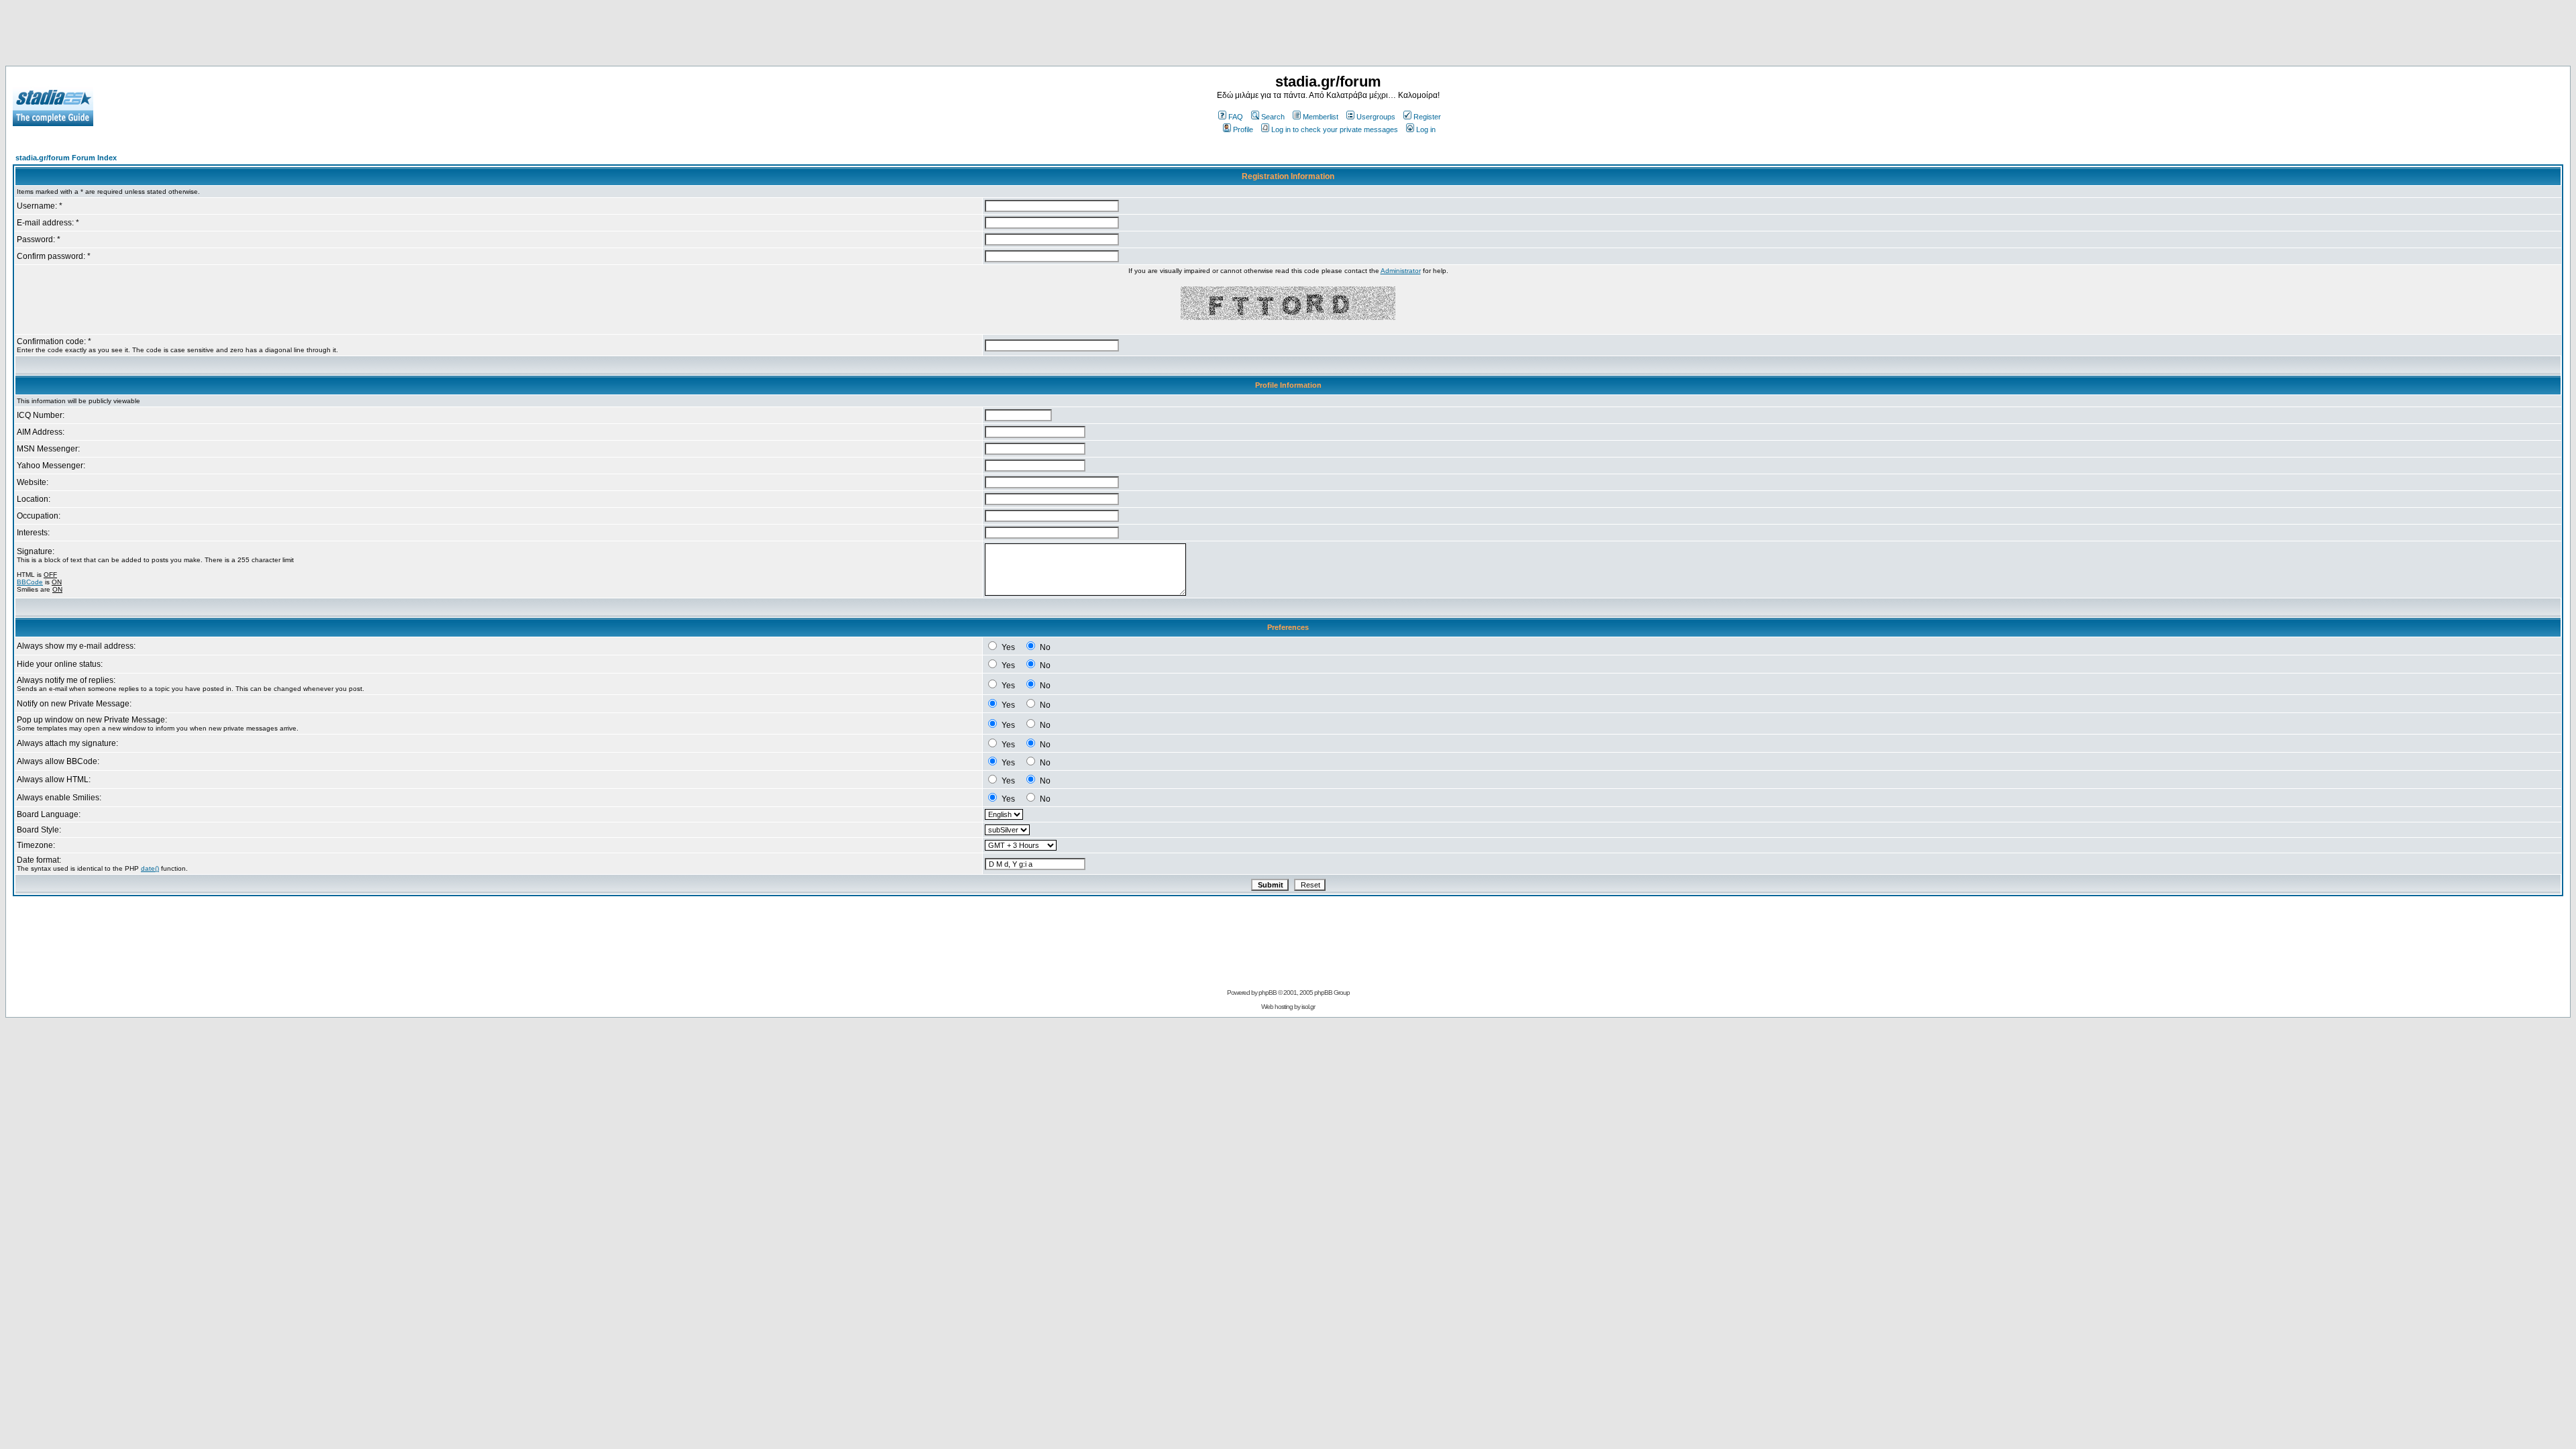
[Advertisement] (1288, 36)
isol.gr (1308, 1007)
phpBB (1268, 992)
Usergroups (1376, 117)
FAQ (1236, 117)
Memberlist (1321, 117)
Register (1427, 117)
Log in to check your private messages (1335, 129)
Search (1273, 117)
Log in (1426, 129)
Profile (1243, 129)
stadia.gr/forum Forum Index (66, 158)
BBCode (30, 582)
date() (150, 868)
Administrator (1401, 271)
